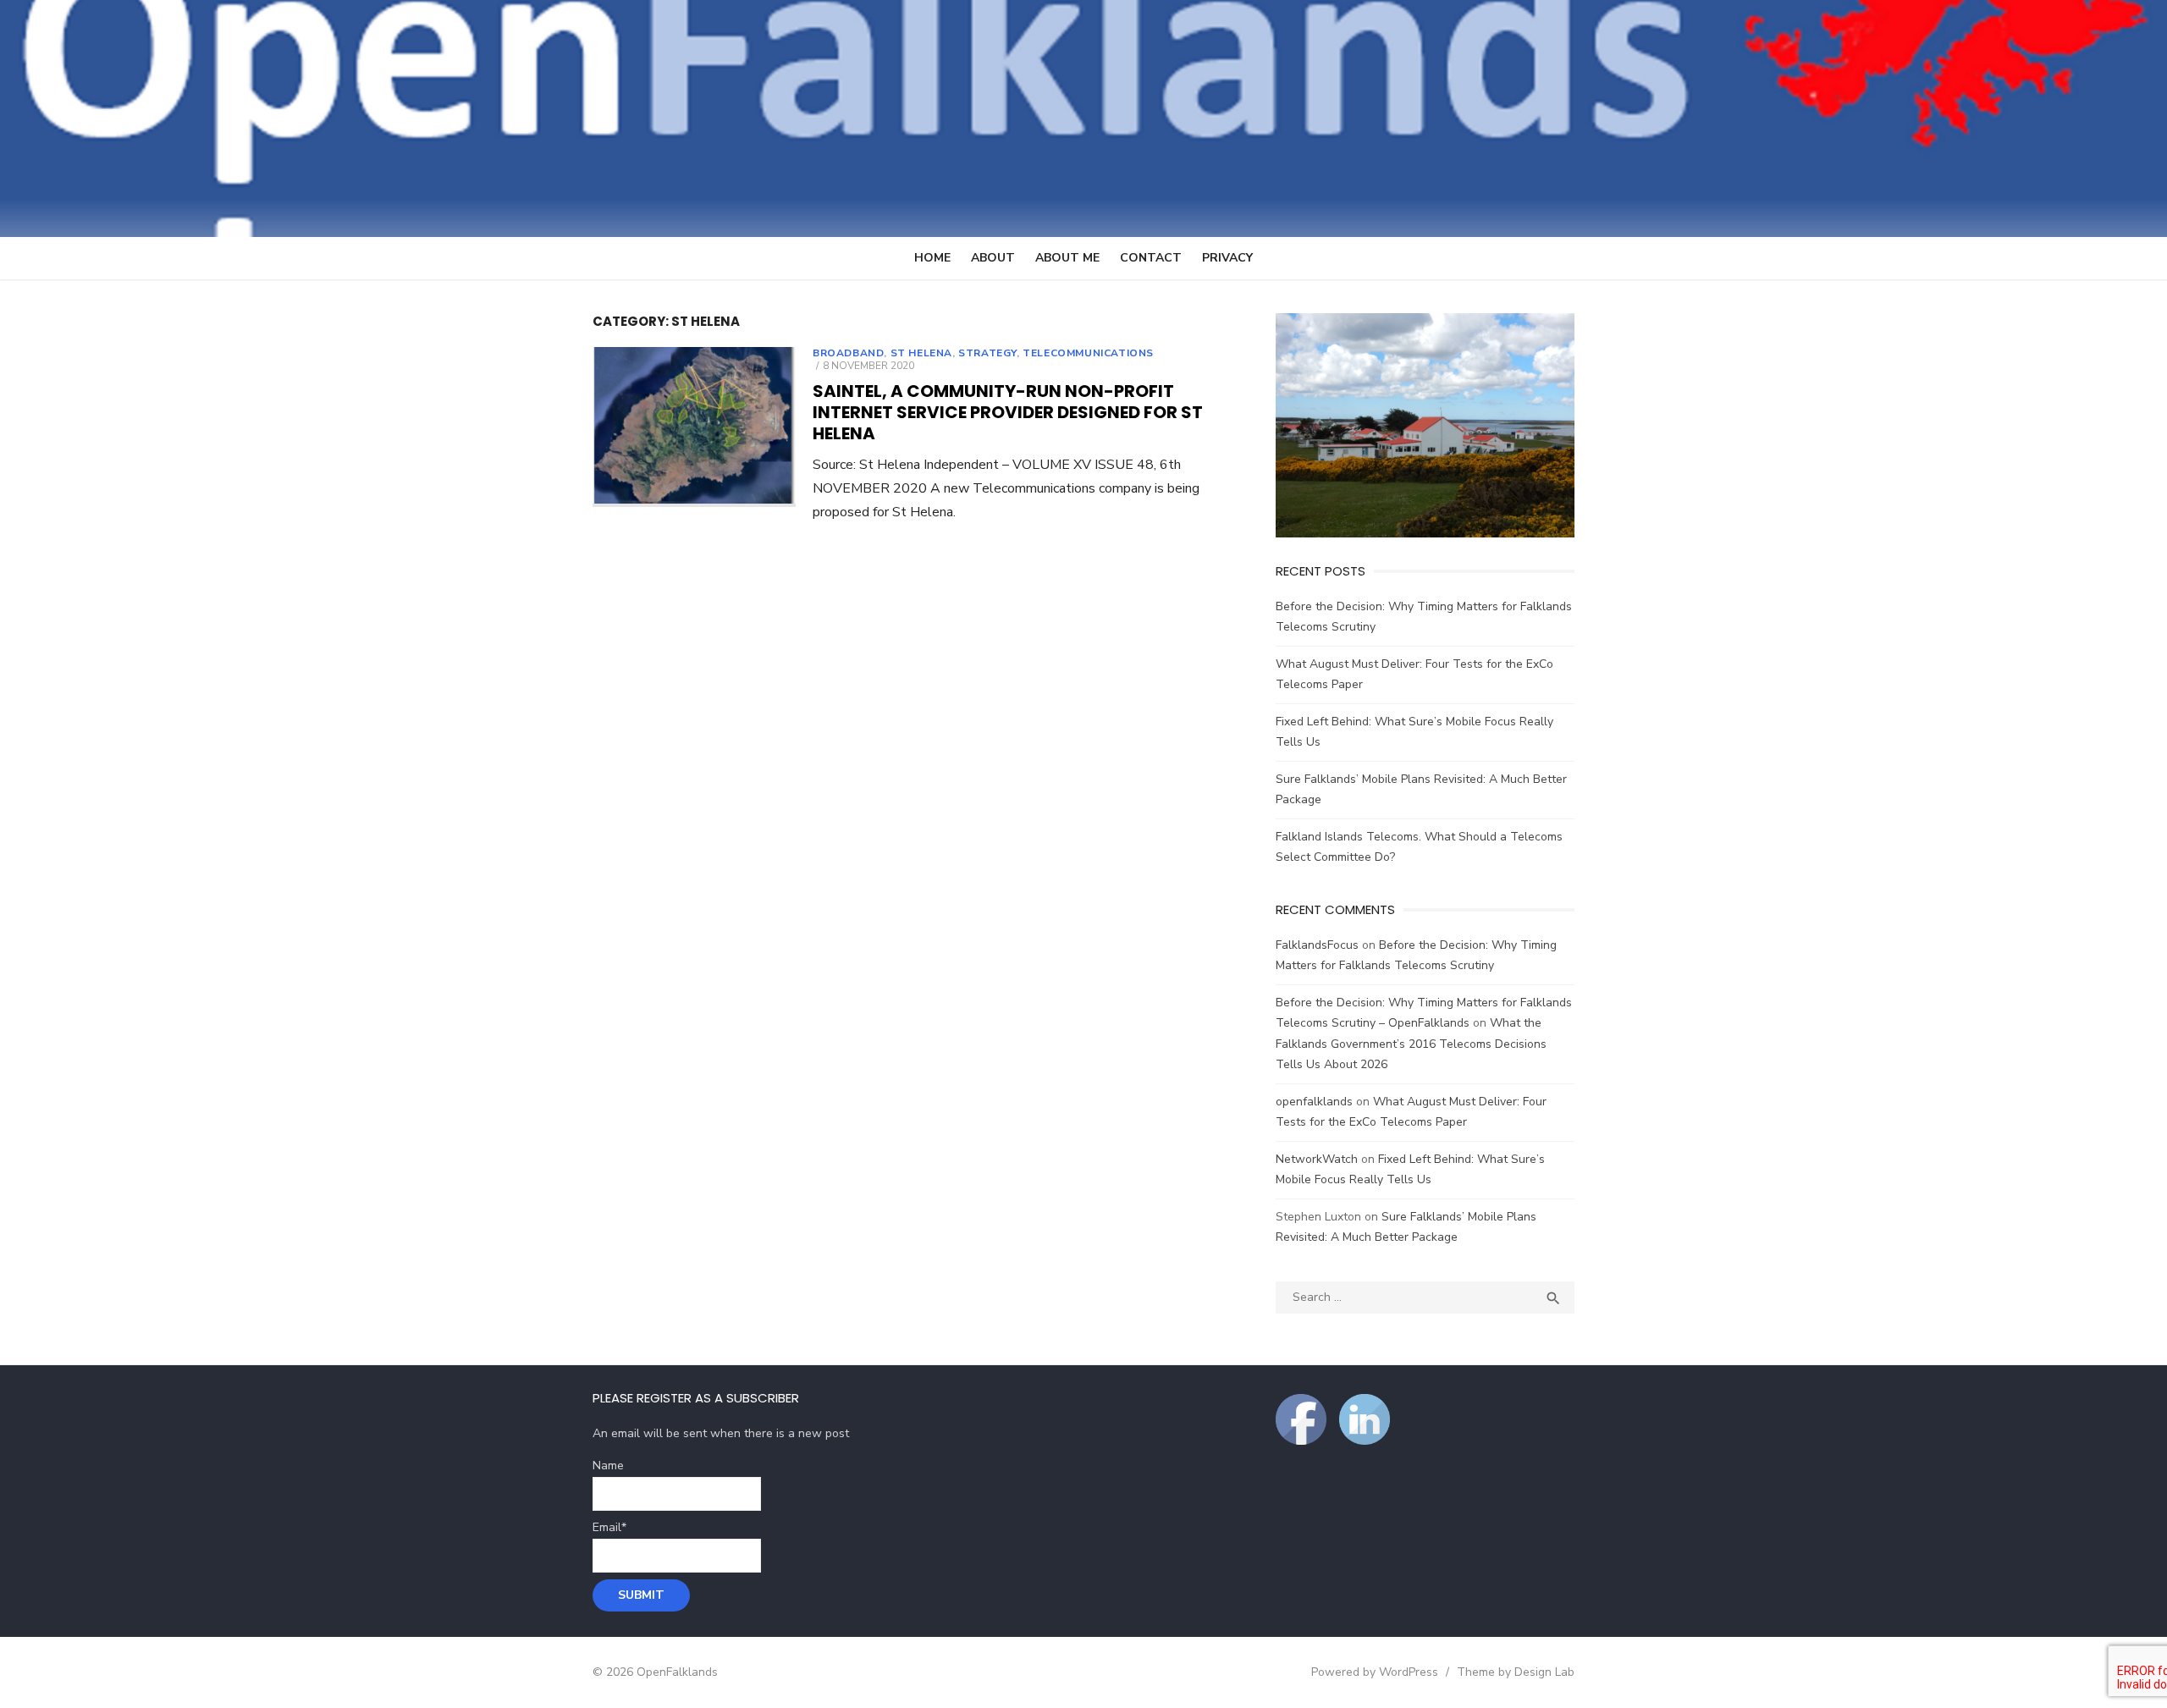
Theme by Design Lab (1516, 1672)
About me (1067, 258)
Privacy (1227, 258)
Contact (1151, 258)
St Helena (921, 353)
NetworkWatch (1317, 1159)
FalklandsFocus (1317, 945)
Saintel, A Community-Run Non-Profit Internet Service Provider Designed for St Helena (1008, 412)
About (993, 258)
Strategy (987, 353)
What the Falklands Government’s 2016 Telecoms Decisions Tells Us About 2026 (1411, 1044)
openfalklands (1314, 1102)
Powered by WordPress (1375, 1672)
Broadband (848, 353)
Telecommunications (1088, 353)
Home (932, 258)
